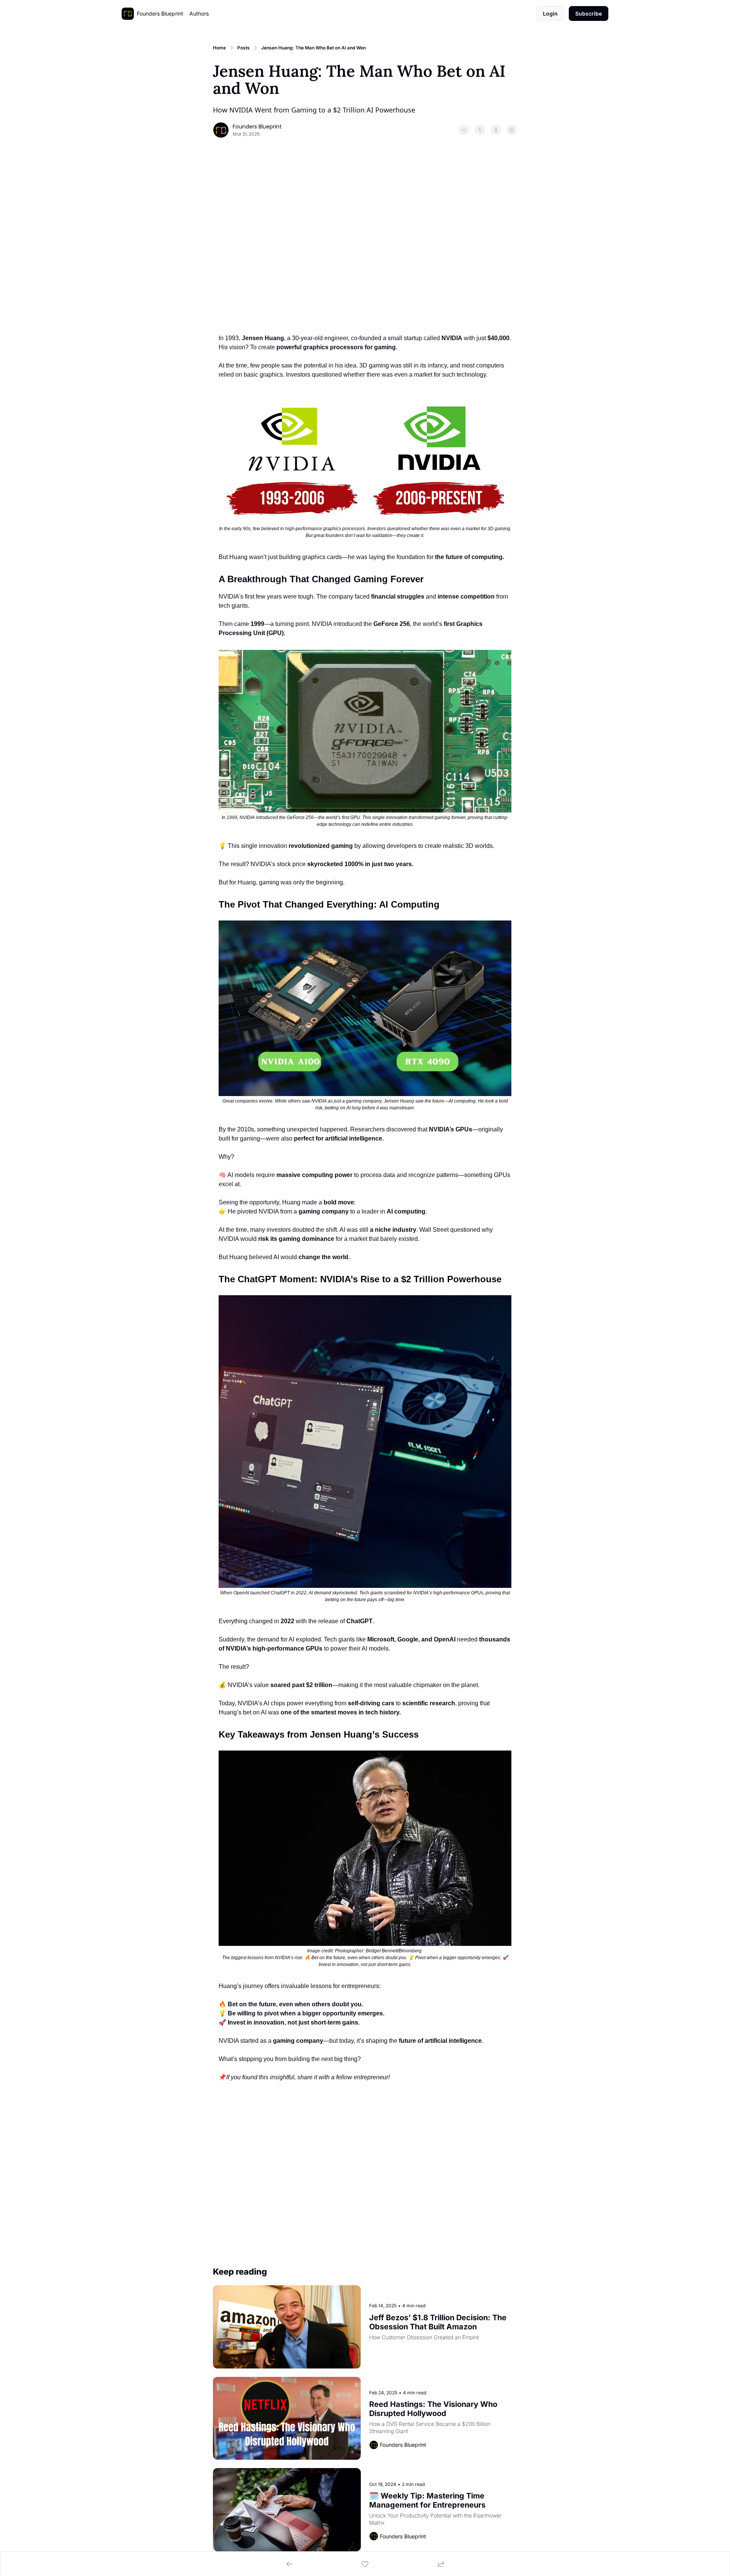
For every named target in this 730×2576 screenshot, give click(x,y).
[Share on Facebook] (464, 130)
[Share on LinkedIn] (512, 130)
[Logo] (128, 14)
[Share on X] (480, 130)
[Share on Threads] (496, 130)
